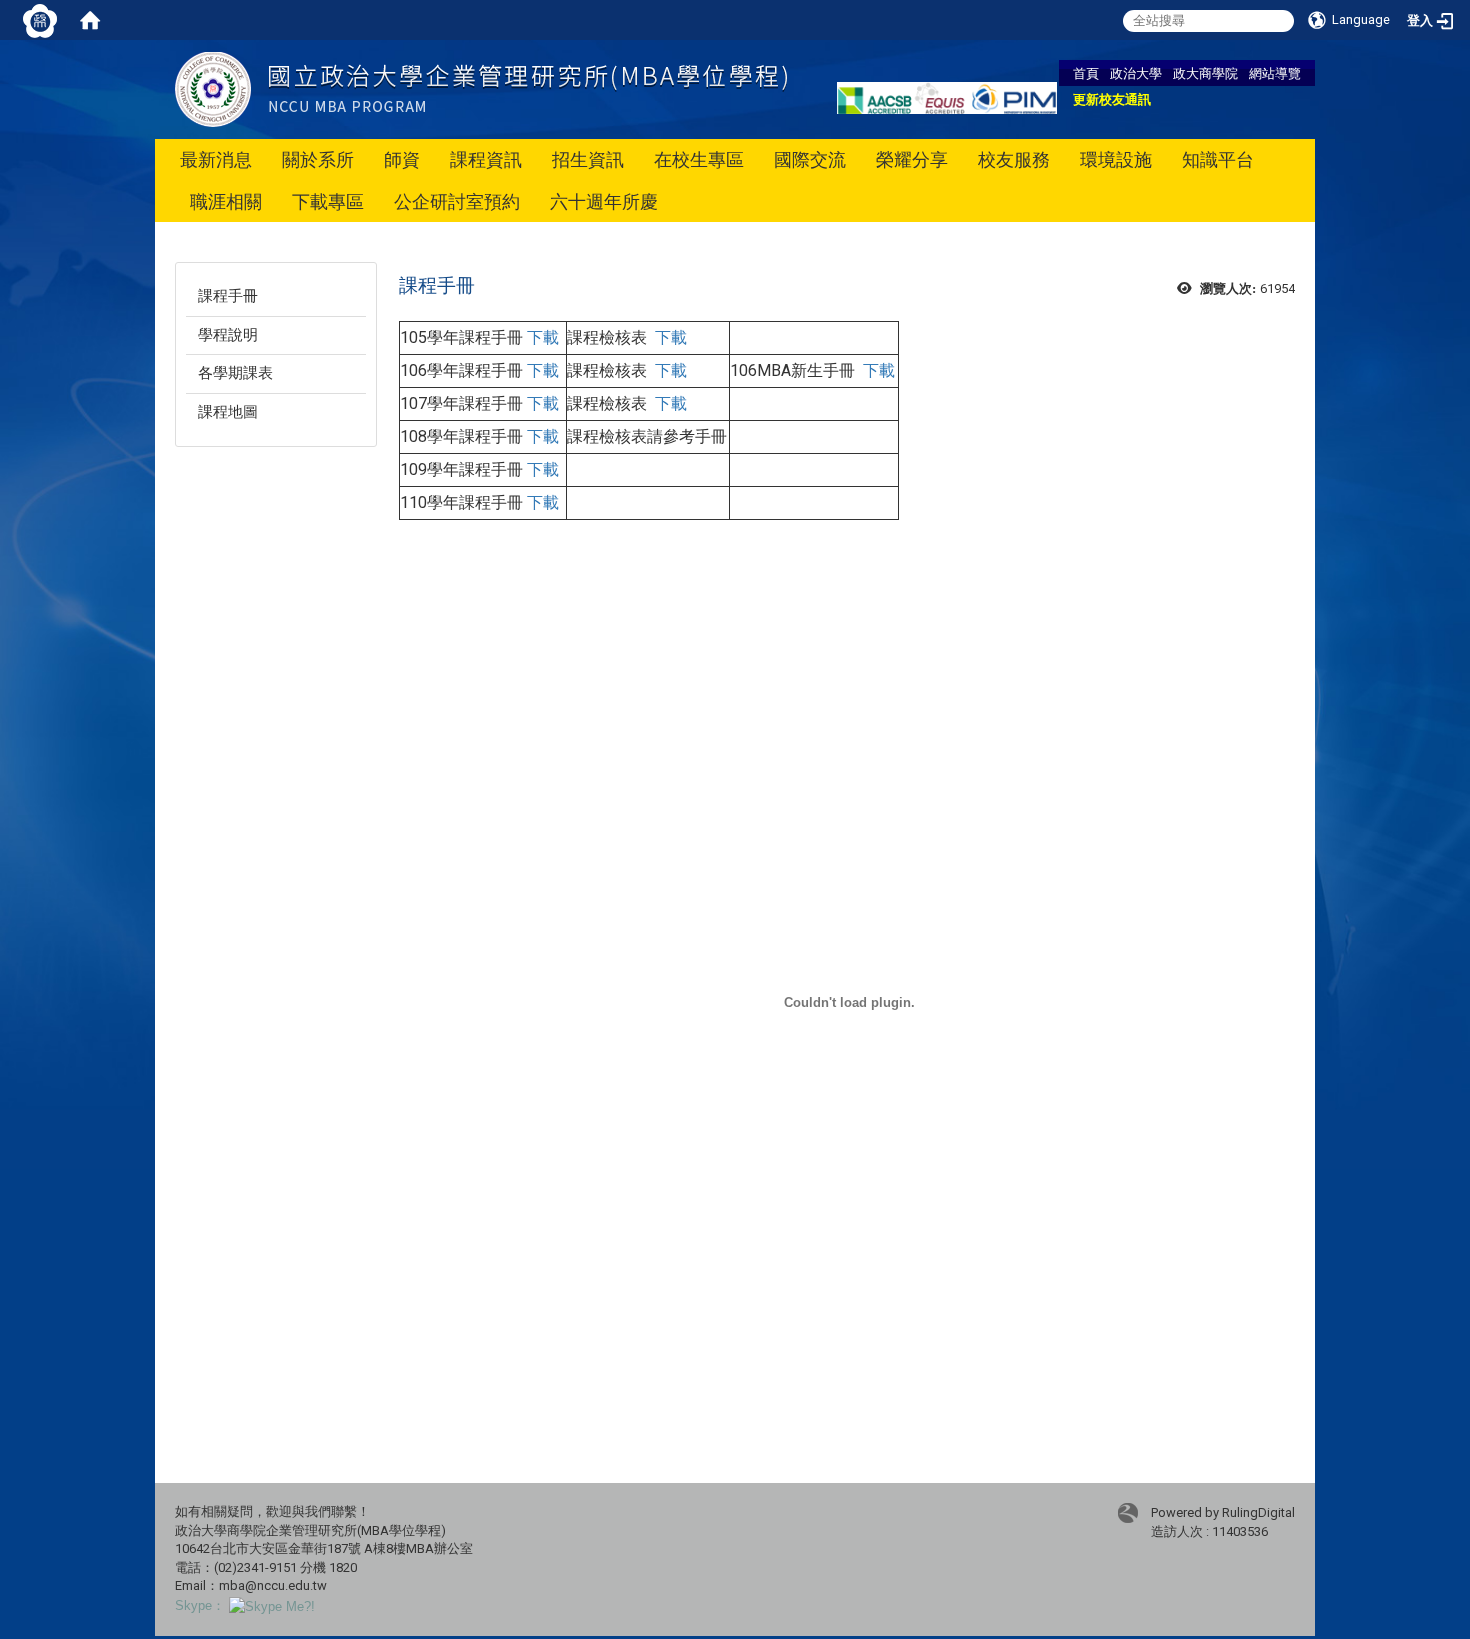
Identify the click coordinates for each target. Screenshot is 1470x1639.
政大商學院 (1205, 73)
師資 (402, 159)
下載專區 (328, 201)
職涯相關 (226, 201)
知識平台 (1218, 159)
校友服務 (1014, 159)
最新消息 (216, 159)
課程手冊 (228, 296)
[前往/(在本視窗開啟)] (481, 88)
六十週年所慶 (604, 201)
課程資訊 (486, 159)
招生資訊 (588, 159)
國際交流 (810, 159)
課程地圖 (228, 412)
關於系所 (318, 159)
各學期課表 (235, 373)
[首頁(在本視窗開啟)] (90, 20)
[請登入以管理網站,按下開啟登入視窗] (40, 20)
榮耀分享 (912, 159)
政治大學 (1136, 73)
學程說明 (228, 335)
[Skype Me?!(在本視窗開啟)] (272, 1605)
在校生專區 (699, 159)
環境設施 (1116, 159)
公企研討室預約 (457, 201)
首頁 (1086, 73)
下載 (543, 337)
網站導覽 (1275, 73)
